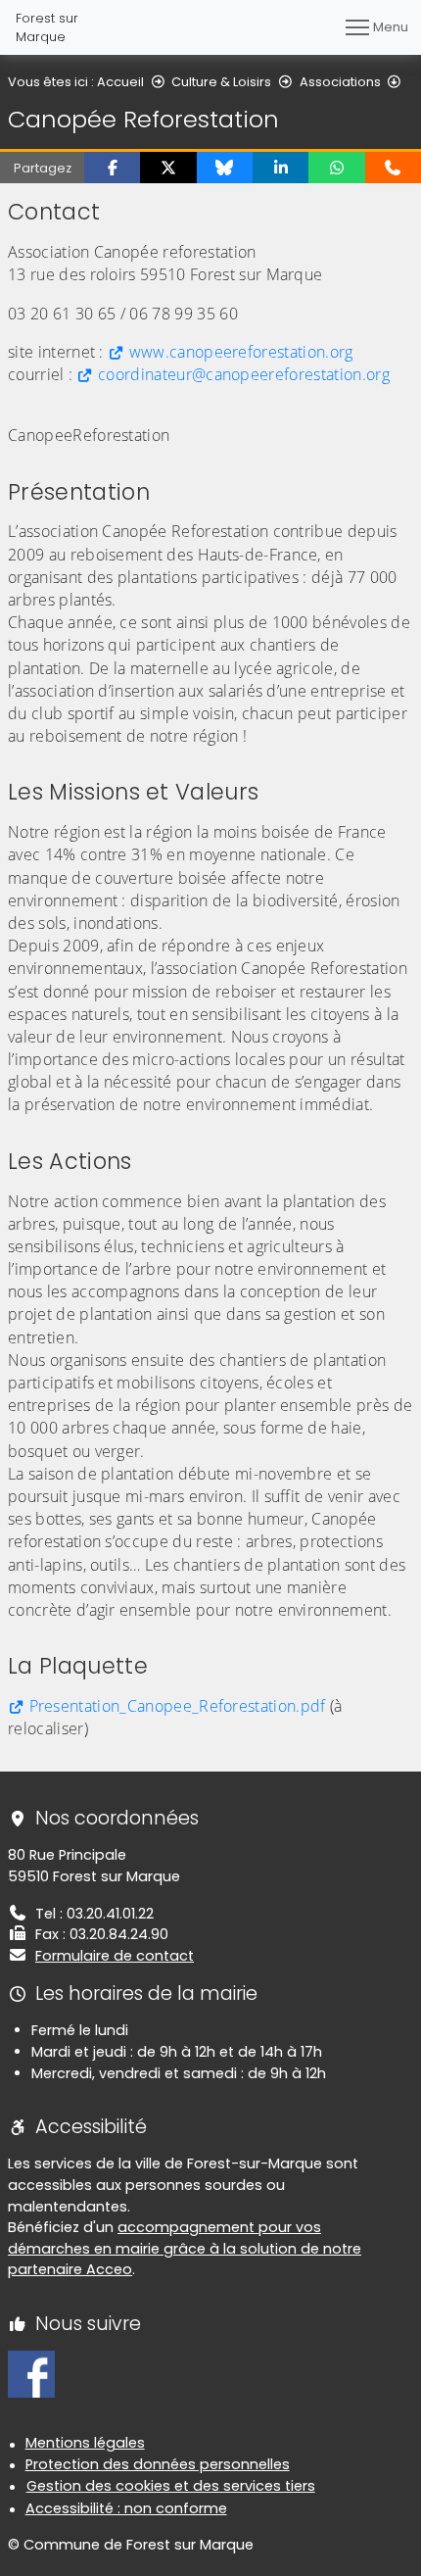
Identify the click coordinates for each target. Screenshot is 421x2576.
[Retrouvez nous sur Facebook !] (31, 2373)
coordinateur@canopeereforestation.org (244, 374)
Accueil (120, 82)
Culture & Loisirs (221, 82)
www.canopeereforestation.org (241, 352)
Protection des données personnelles (158, 2464)
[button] (112, 168)
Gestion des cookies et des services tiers (171, 2486)
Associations (340, 82)
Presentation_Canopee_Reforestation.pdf (178, 1706)
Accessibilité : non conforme (126, 2508)
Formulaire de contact (115, 1956)
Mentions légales (85, 2443)
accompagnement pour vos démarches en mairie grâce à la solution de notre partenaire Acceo (185, 2248)
